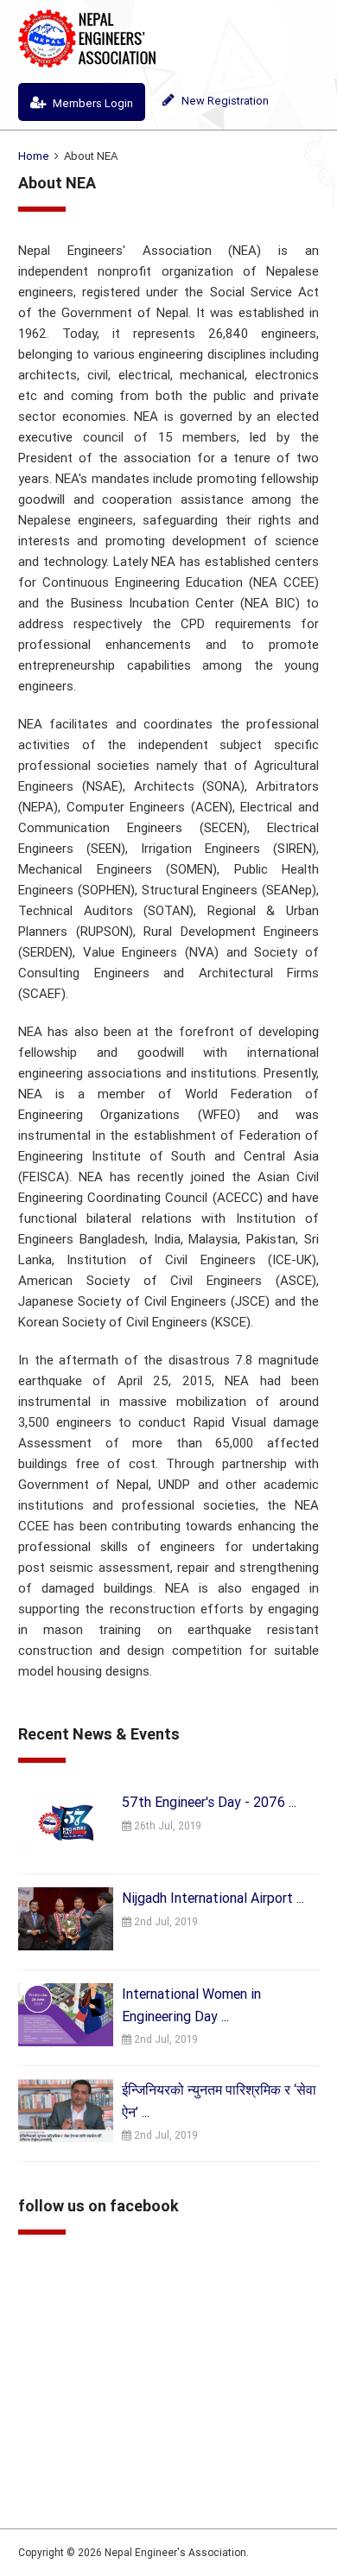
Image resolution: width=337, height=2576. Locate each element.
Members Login (92, 103)
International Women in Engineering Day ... (191, 2005)
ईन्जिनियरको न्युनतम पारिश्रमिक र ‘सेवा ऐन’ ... (219, 2101)
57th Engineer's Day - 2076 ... (209, 1802)
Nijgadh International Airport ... (213, 1898)
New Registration (224, 101)
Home (34, 156)
